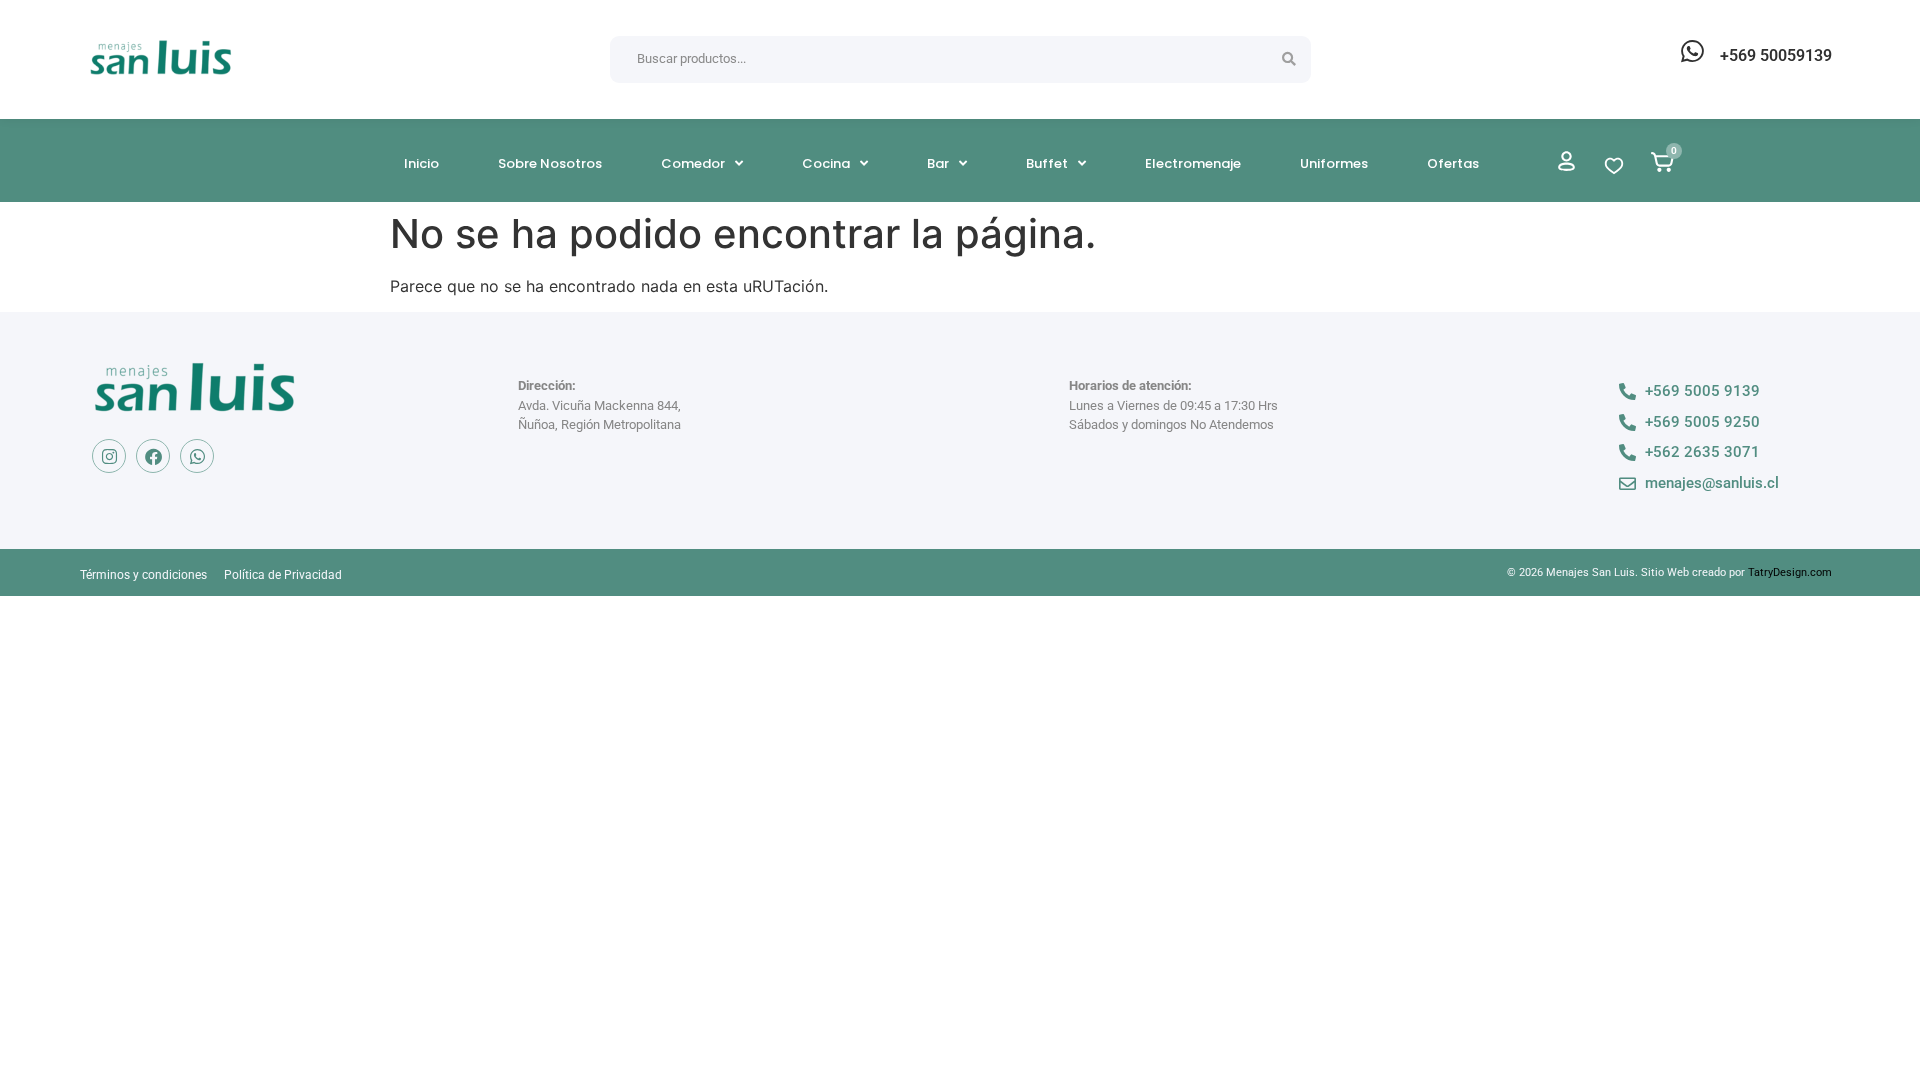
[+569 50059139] (1692, 51)
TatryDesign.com (1790, 572)
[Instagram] (109, 456)
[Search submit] (1289, 59)
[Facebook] (153, 456)
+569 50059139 (1776, 55)
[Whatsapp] (197, 456)
